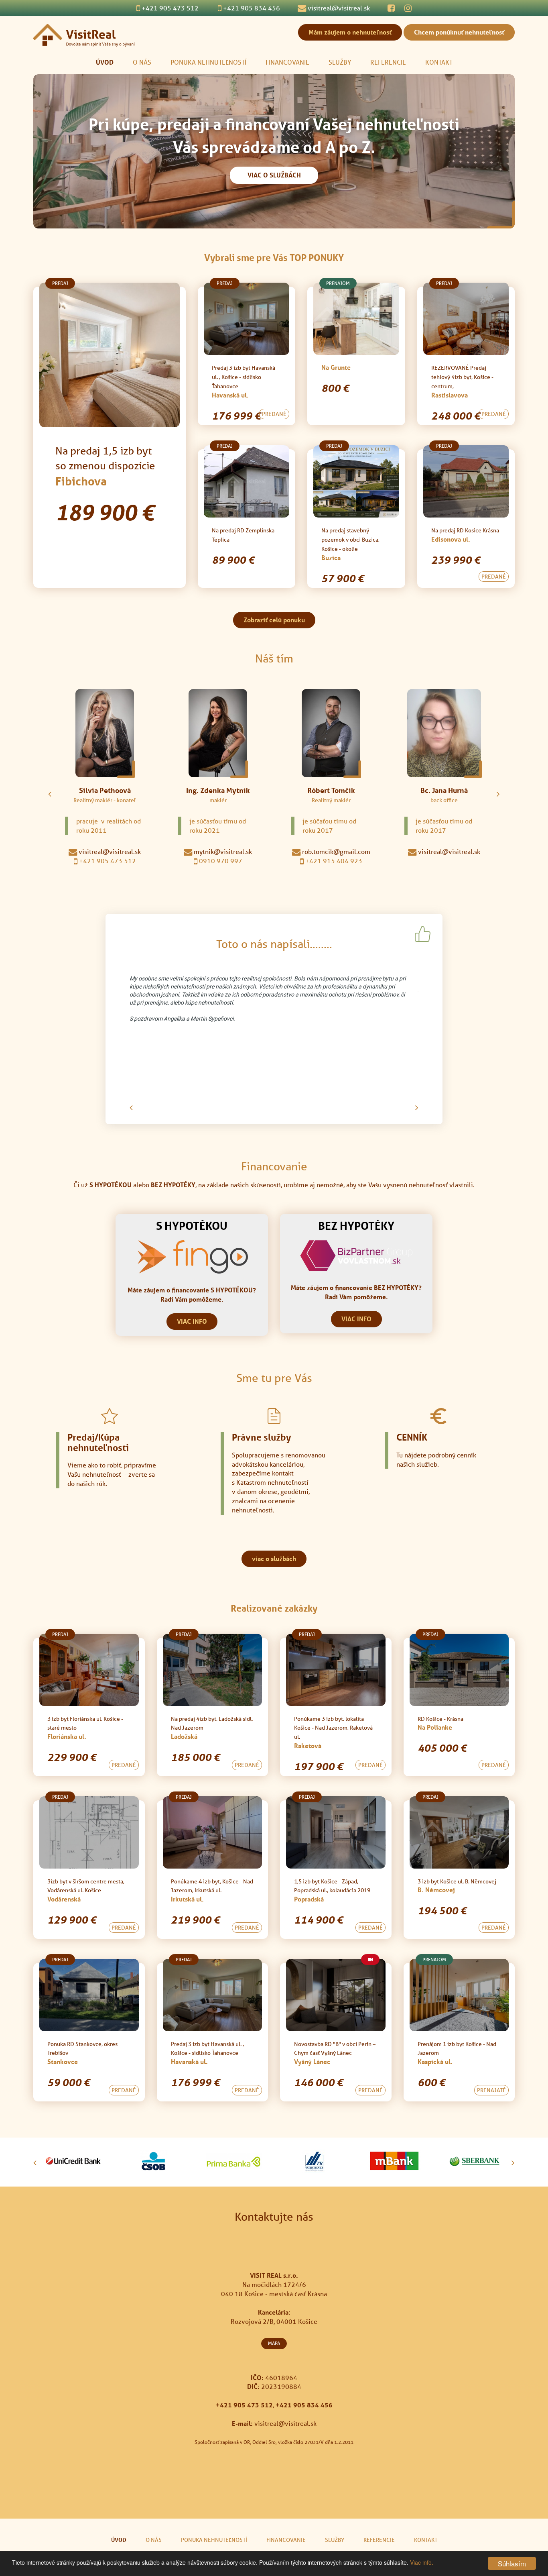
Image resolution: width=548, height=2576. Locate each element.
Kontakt (439, 62)
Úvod (105, 62)
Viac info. (422, 2562)
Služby (340, 62)
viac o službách (274, 1558)
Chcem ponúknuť (459, 32)
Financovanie (287, 62)
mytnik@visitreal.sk (222, 851)
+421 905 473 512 (107, 861)
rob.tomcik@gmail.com (335, 851)
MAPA (274, 2343)
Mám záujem (350, 32)
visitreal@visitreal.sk (109, 851)
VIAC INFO (192, 1321)
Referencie (388, 62)
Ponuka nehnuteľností (208, 62)
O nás (142, 62)
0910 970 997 (220, 861)
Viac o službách (274, 175)
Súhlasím (512, 2563)
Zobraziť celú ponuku (274, 620)
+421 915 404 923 (333, 861)
